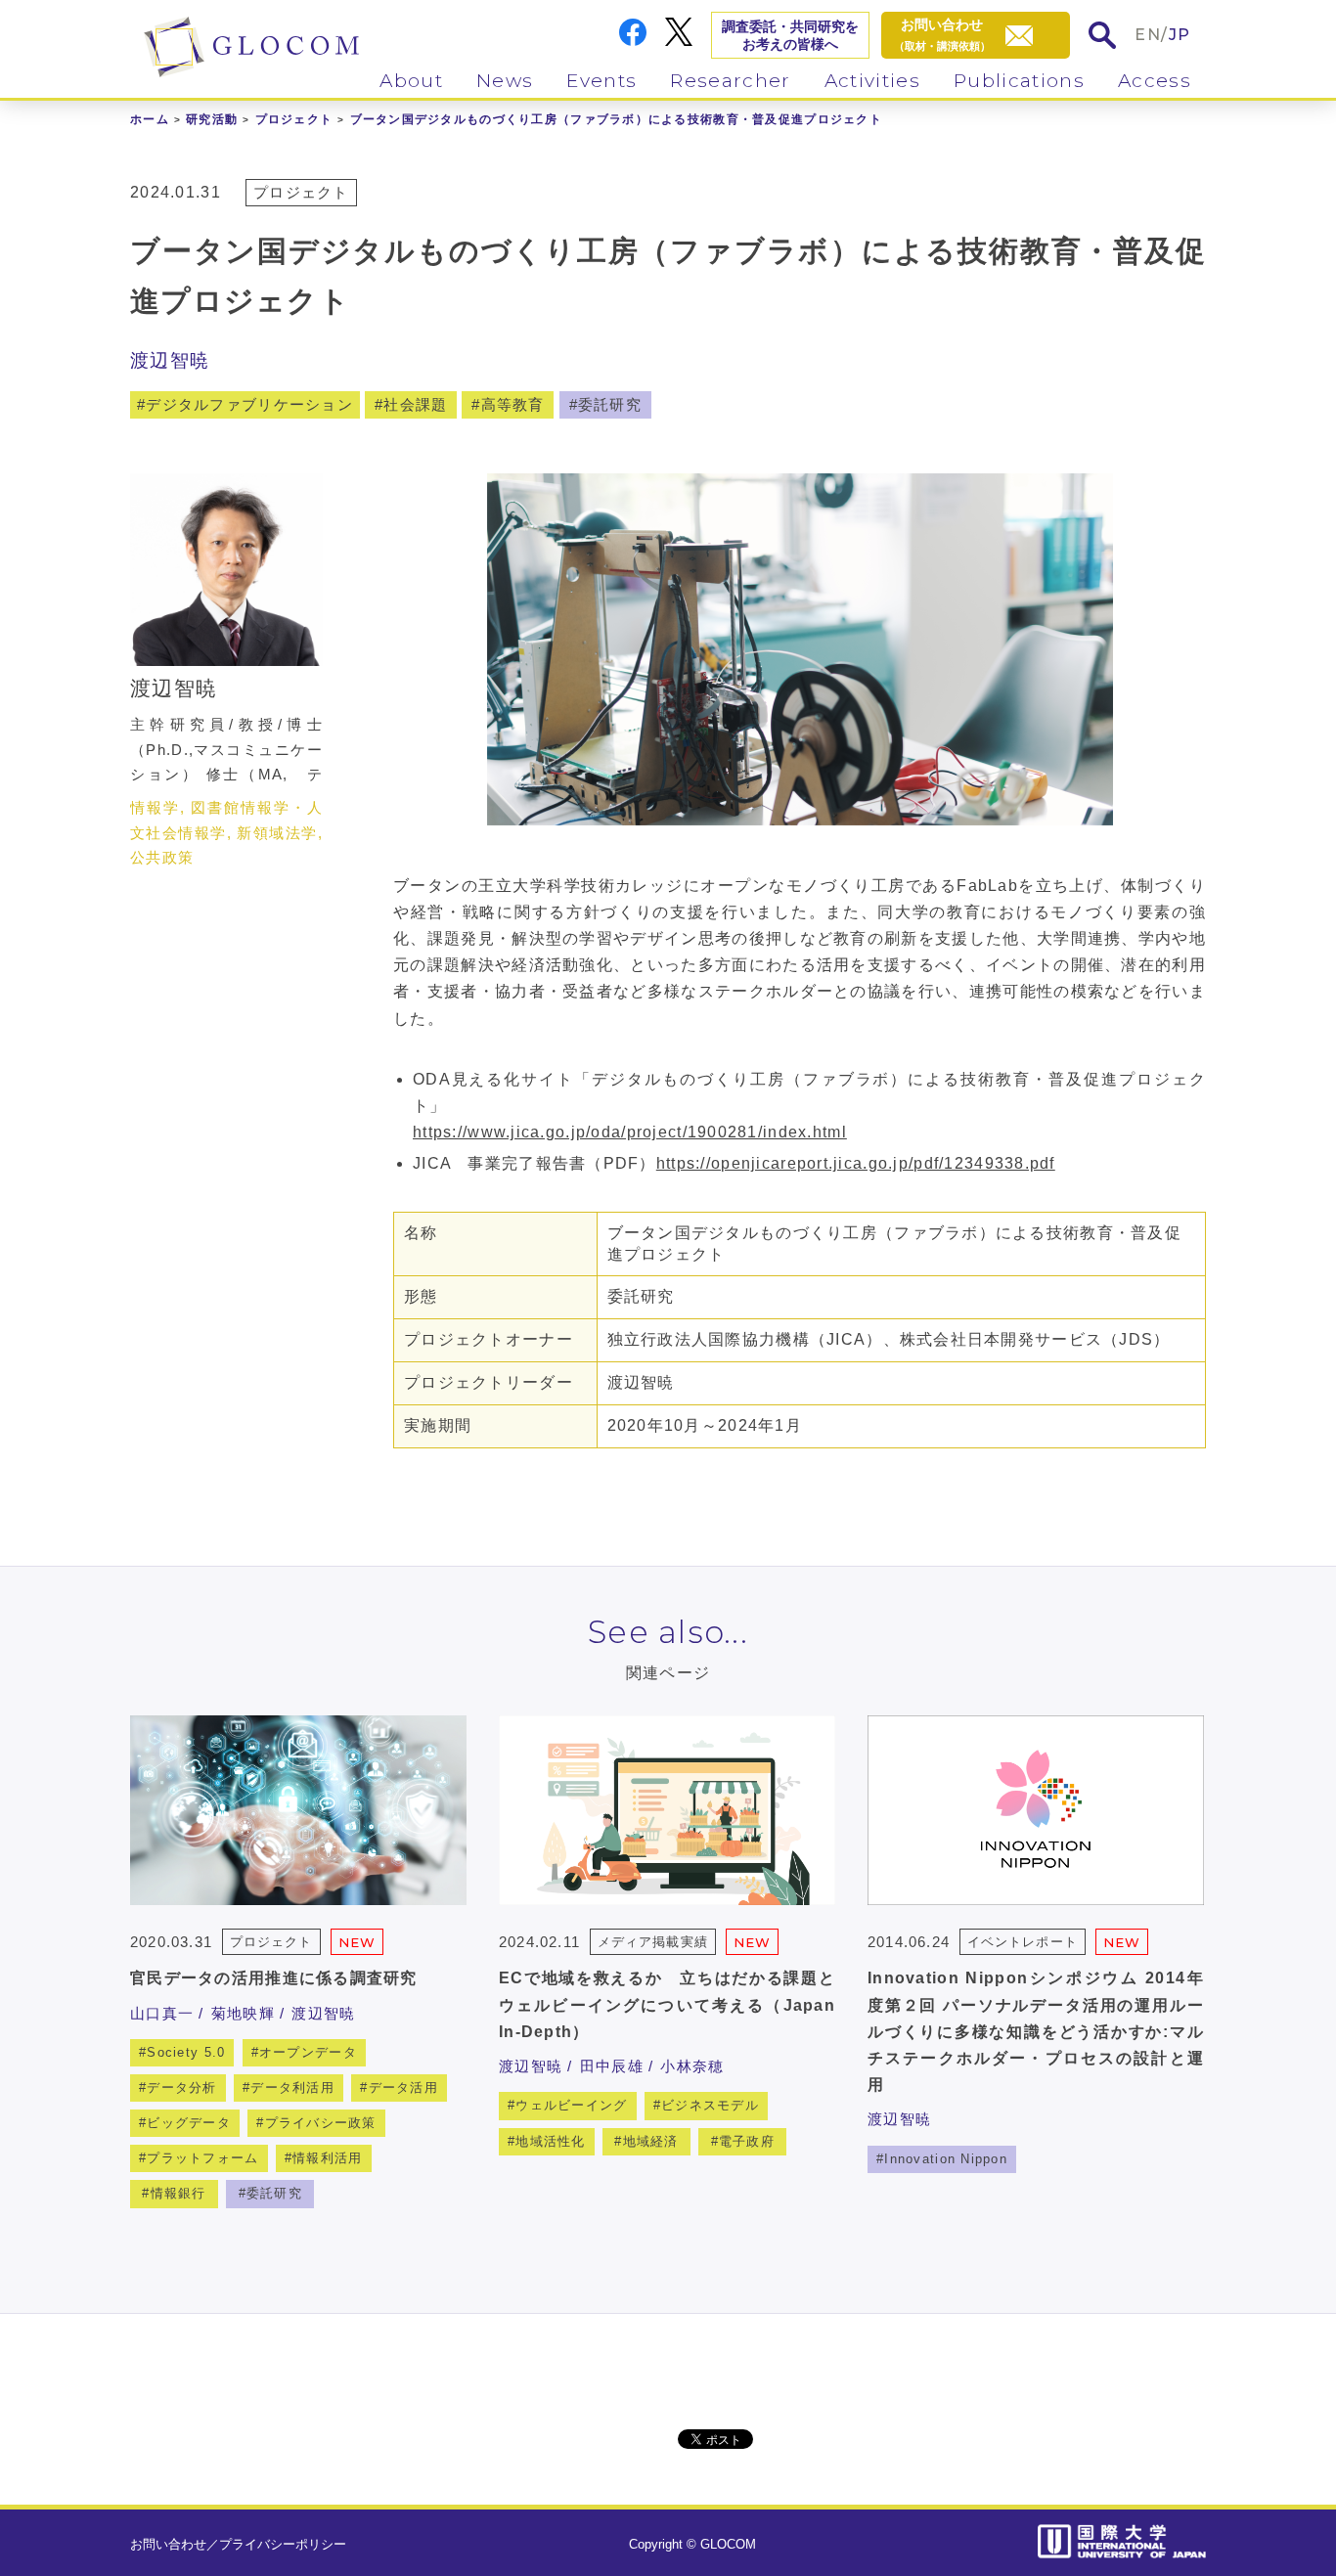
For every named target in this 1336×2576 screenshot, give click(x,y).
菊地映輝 (243, 2013)
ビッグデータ (189, 2123)
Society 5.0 (186, 2052)
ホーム (150, 119)
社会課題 (415, 404)
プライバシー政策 (321, 2123)
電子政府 (747, 2141)
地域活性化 (550, 2141)
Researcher (730, 81)
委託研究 (610, 404)
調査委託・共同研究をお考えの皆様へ (790, 35)
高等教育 (513, 404)
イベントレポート (1022, 1942)
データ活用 (403, 2087)
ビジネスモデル (710, 2105)
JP (1180, 35)
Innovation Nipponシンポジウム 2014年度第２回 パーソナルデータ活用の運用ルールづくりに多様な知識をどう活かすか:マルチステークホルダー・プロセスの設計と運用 (1036, 2031)
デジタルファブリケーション (249, 404)
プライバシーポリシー (283, 2544)
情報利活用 (327, 2158)
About (411, 81)
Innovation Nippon (946, 2159)
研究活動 (212, 119)
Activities (872, 81)
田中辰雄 (612, 2066)
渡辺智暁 (170, 360)
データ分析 (181, 2087)
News (505, 81)
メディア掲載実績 (652, 1942)
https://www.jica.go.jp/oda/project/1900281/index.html (630, 1132)
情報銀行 (178, 2193)
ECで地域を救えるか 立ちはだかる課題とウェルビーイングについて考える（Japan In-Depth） (667, 2004)
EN (1148, 35)
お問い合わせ (168, 2544)
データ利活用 (292, 2087)
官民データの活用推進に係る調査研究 (274, 1978)
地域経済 (651, 2141)
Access (1155, 81)
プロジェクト (294, 119)
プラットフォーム (202, 2158)
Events (601, 81)
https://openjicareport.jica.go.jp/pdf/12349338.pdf (856, 1163)
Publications (1019, 81)
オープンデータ (308, 2052)
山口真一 (162, 2013)
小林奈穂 (692, 2066)
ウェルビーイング (571, 2105)
